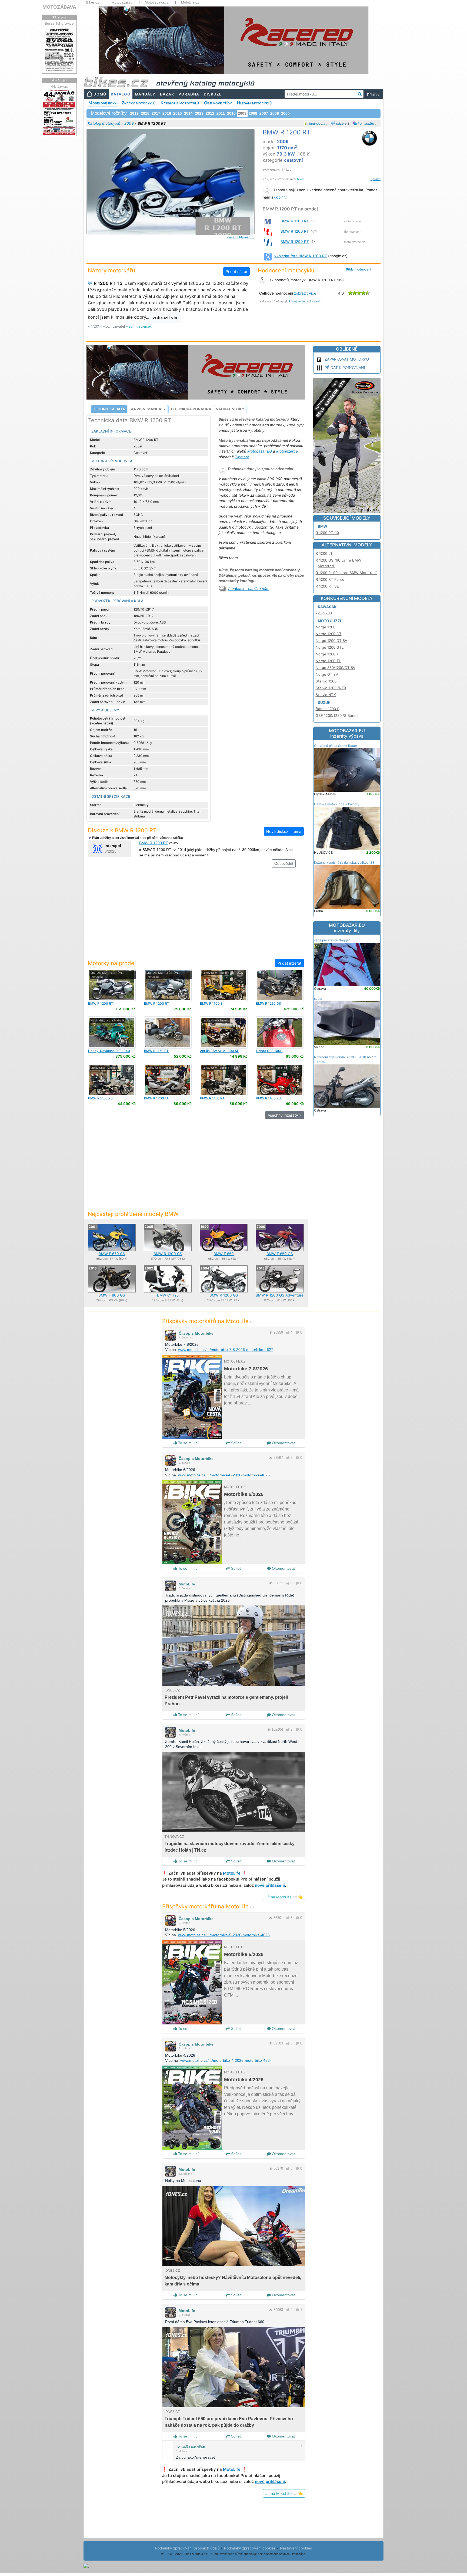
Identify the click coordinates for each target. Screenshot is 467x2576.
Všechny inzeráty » (285, 1115)
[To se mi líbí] (288, 1332)
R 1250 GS (268, 1003)
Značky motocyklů (139, 103)
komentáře (366, 123)
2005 (285, 113)
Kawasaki (328, 607)
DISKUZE (213, 94)
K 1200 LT (156, 1098)
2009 (129, 123)
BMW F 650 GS (112, 1254)
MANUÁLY (145, 94)
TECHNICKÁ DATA (109, 409)
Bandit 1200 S (328, 709)
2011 (221, 113)
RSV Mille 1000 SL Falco (219, 1053)
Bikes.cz (93, 2)
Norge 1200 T (327, 654)
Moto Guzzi (329, 621)
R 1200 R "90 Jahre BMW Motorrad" (346, 573)
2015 (178, 113)
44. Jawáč (59, 86)
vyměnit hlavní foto (241, 237)
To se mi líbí (188, 1443)
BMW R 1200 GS (168, 1254)
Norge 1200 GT (329, 634)
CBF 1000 (269, 1051)
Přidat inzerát (289, 963)
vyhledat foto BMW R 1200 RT (301, 256)
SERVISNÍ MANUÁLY (148, 409)
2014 (188, 113)
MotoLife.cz (190, 2)
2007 (264, 113)
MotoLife (187, 1584)
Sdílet (235, 1443)
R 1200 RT (101, 1003)
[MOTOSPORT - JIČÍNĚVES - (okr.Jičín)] (112, 985)
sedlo (318, 999)
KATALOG (121, 94)
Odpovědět (284, 863)
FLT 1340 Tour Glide (109, 1053)
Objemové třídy (218, 103)
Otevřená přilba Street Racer (336, 746)
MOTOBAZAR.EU (347, 733)
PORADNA (189, 94)
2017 (156, 113)
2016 (167, 113)
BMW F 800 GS (112, 1295)
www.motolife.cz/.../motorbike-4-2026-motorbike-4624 (226, 2060)
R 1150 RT (156, 1051)
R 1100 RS (268, 1098)
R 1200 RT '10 (327, 533)
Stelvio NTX (326, 695)
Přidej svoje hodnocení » (305, 301)
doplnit (280, 197)
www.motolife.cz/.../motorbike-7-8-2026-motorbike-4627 (226, 1350)
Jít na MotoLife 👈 (284, 1897)
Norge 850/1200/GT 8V (336, 668)
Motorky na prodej (112, 963)
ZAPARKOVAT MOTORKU (347, 359)
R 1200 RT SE (327, 586)
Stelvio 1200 (326, 681)
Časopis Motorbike (196, 1333)
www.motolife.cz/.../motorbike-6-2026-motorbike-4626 (224, 1475)
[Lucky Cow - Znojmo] (224, 985)
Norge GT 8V (327, 674)
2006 (275, 113)
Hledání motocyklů (254, 103)
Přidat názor (236, 271)
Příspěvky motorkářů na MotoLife (209, 1321)
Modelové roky (102, 103)
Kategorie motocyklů (180, 103)
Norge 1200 (326, 627)
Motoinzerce (287, 451)
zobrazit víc (165, 318)
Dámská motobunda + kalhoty (337, 804)
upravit (376, 179)
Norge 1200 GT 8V (331, 641)
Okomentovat (283, 1443)
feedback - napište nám (249, 589)
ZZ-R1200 (324, 613)
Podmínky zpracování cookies (250, 2548)
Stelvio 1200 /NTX (331, 688)
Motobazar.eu (122, 2)
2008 (253, 113)
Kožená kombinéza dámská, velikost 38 (344, 862)
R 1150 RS (100, 1098)
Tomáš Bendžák (191, 2447)
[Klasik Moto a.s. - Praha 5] (112, 1032)
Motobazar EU (260, 451)
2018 (145, 113)
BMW (323, 526)
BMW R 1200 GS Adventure (280, 1295)
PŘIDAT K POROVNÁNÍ (345, 367)
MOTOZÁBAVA (59, 7)
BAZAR (167, 94)
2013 (199, 113)
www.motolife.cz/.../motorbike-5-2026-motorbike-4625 (224, 1935)
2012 (210, 113)
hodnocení (317, 123)
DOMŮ (100, 94)
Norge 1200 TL (328, 661)
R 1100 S (211, 1003)
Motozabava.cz (157, 2)
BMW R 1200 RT (295, 221)
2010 (231, 113)
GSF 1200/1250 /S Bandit (337, 715)
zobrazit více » (307, 293)
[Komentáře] (297, 1332)
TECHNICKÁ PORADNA (191, 409)
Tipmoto (242, 457)
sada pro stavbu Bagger (332, 940)
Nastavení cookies (296, 2548)
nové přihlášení (270, 1885)
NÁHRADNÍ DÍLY (230, 409)
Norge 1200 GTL (330, 647)
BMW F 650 (224, 1254)
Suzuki (325, 702)
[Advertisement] (196, 916)
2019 (134, 113)
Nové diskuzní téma (284, 831)
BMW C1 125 (168, 1295)
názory (341, 123)
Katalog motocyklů (104, 123)
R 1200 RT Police (330, 579)
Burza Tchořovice (59, 23)
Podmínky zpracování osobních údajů (187, 2548)
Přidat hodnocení (359, 269)
